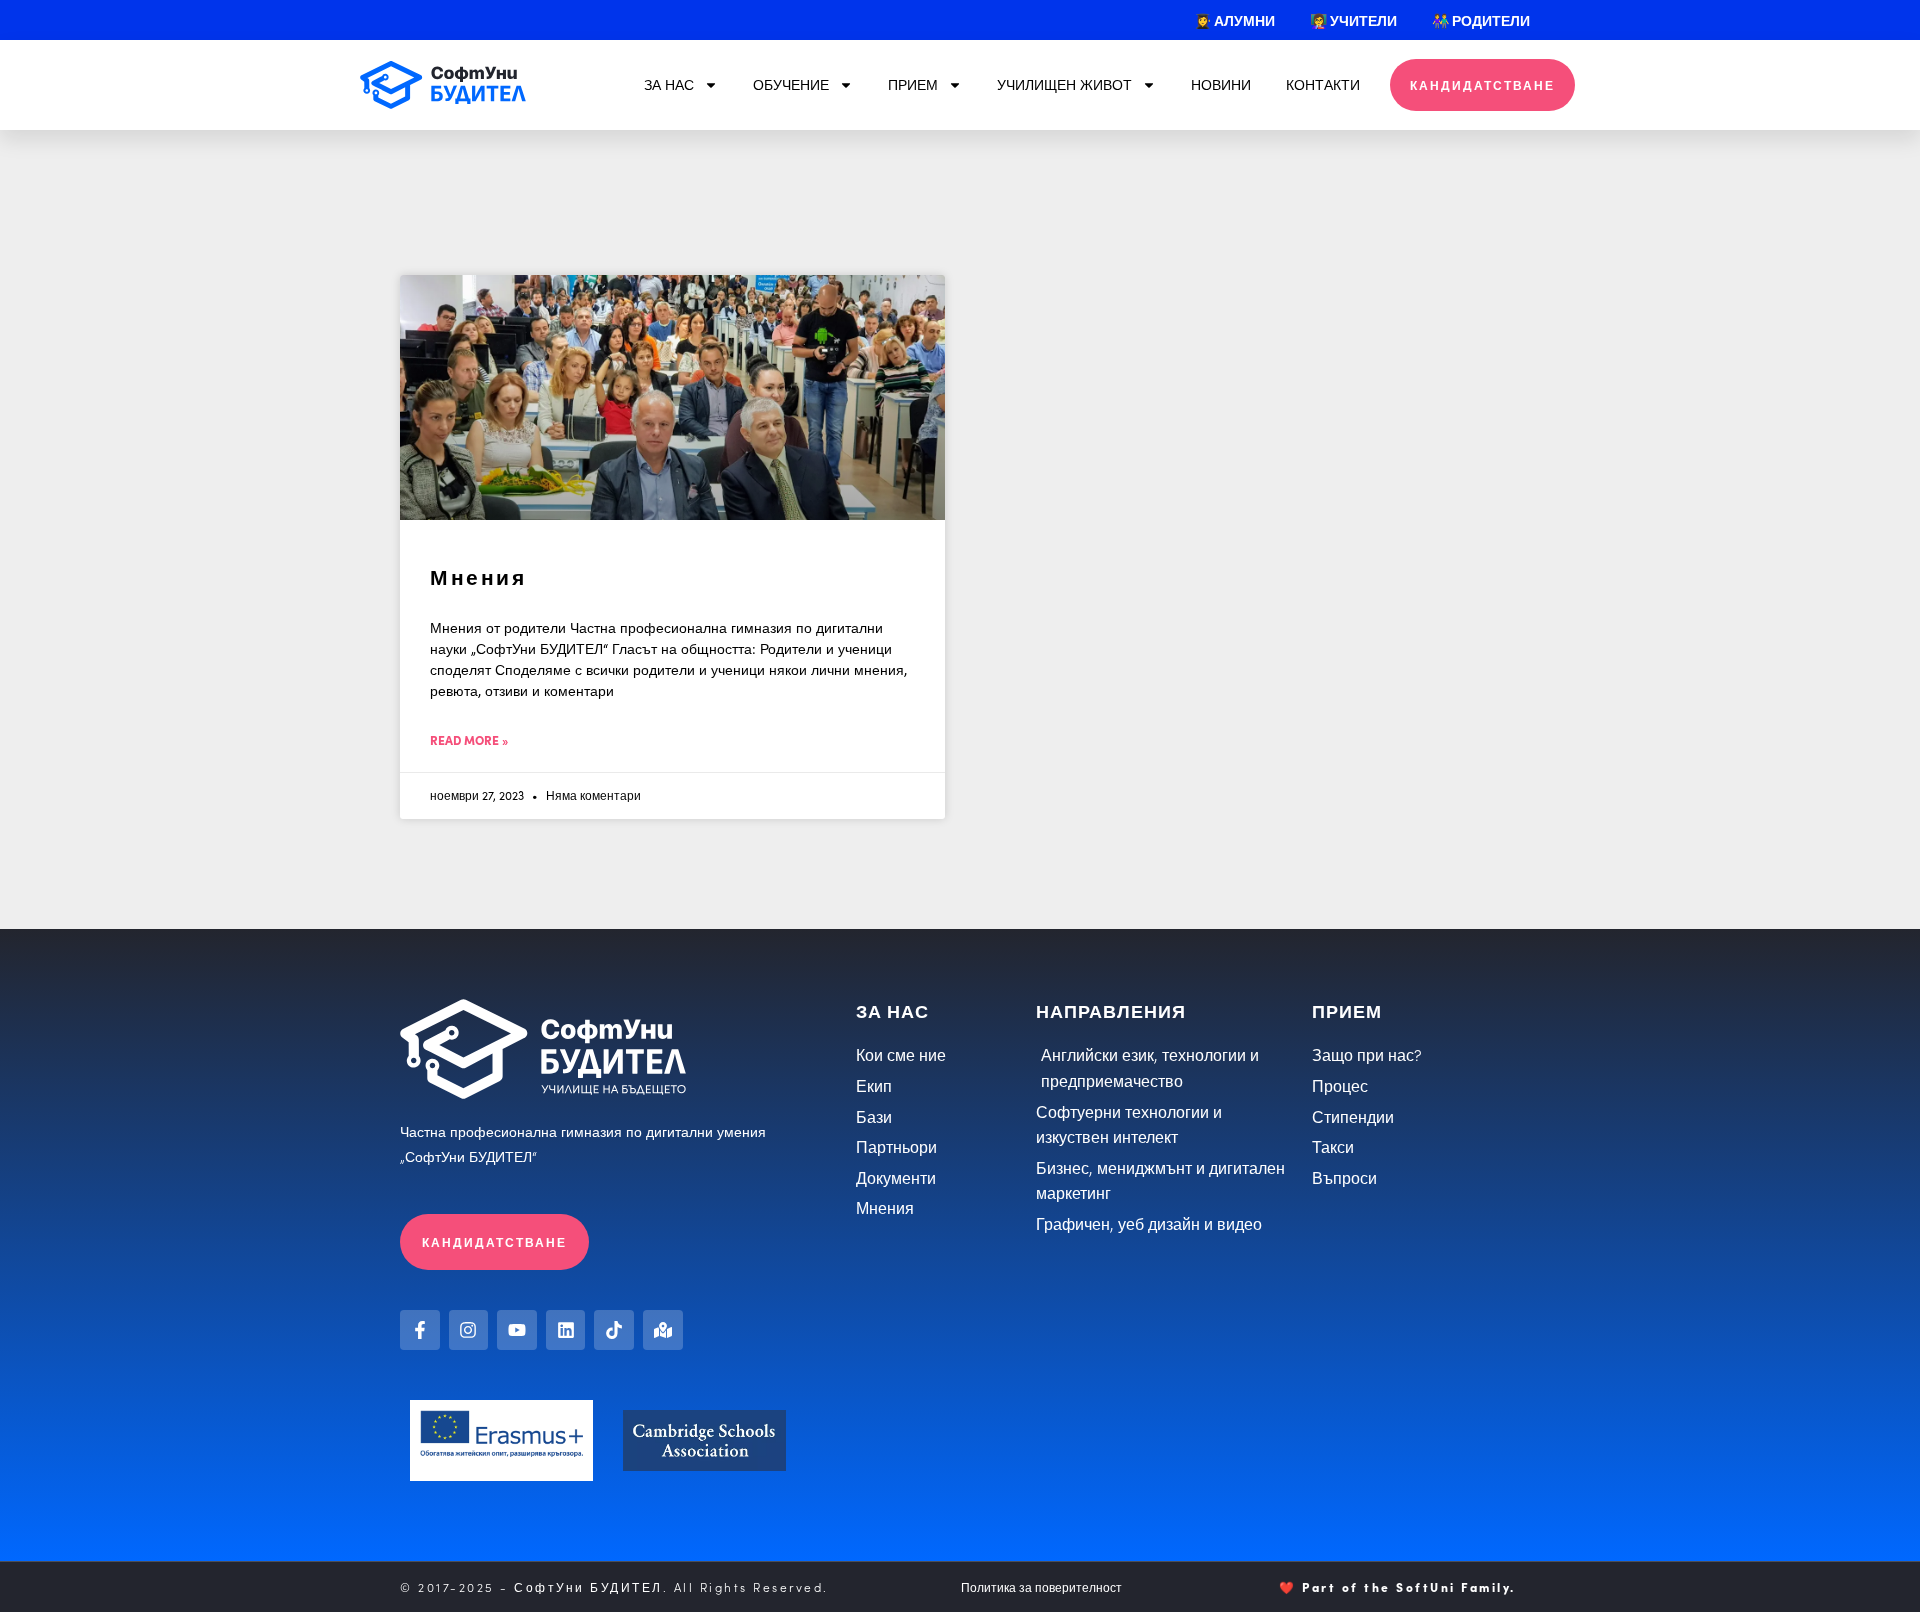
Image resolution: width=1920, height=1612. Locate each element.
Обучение (791, 84)
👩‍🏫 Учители (1353, 20)
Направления (1111, 1010)
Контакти (1323, 84)
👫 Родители (1481, 20)
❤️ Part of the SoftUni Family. (1397, 1586)
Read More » (469, 739)
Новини (1221, 84)
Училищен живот (1064, 84)
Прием (913, 84)
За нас (669, 84)
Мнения (478, 575)
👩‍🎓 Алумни (1234, 20)
